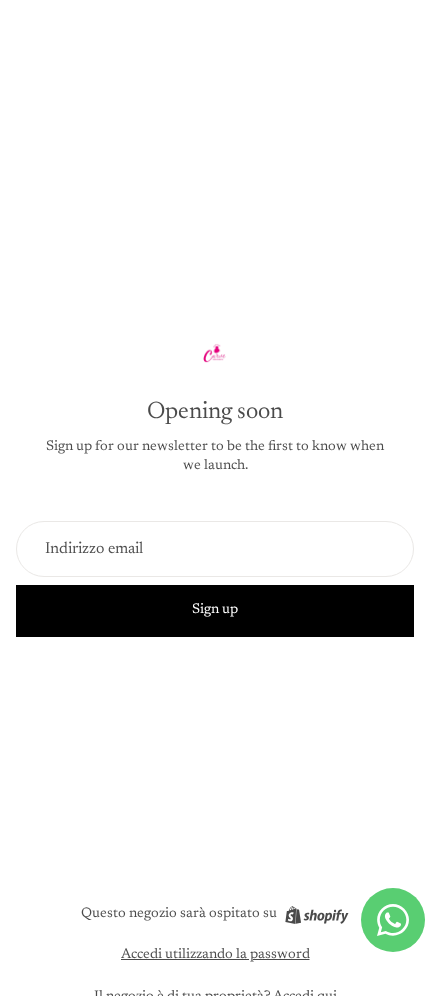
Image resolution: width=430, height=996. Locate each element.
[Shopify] (316, 915)
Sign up (215, 610)
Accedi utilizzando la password (215, 955)
